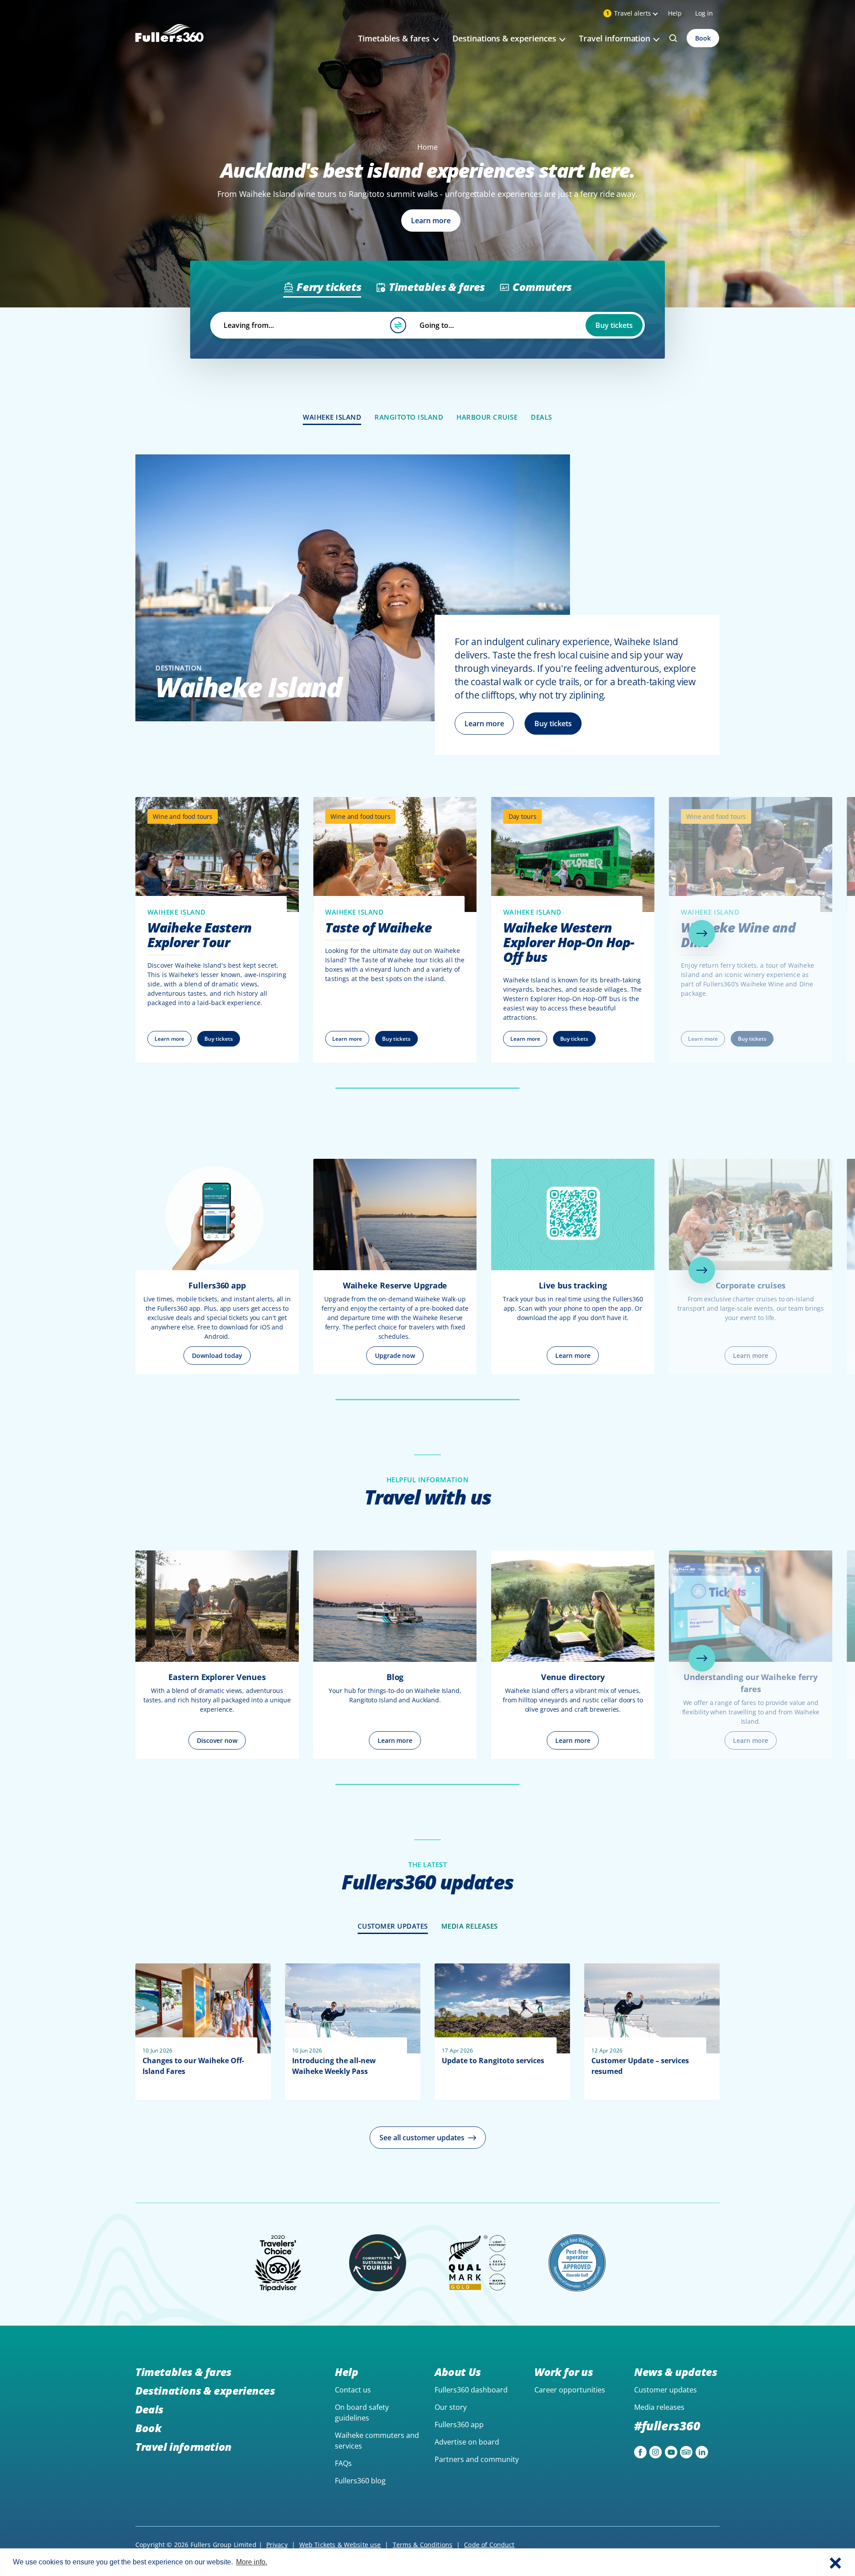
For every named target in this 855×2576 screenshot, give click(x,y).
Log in (704, 13)
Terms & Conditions (423, 2545)
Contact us (353, 2390)
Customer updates (666, 2390)
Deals (149, 2409)
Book (703, 38)
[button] (835, 2562)
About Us (458, 2372)
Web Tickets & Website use (340, 2545)
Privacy (277, 2545)
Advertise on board (467, 2442)
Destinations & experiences (205, 2390)
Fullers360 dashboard (471, 2390)
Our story (451, 2407)
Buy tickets (614, 325)
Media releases (659, 2407)
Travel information (183, 2447)
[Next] (702, 933)
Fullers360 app (459, 2425)
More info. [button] (252, 2562)
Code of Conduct (489, 2545)
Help (675, 13)
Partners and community (477, 2459)
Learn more (484, 724)
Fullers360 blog (360, 2481)
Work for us (564, 2372)
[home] (169, 43)
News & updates (676, 2372)
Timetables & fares (183, 2372)
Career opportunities (570, 2390)
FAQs (343, 2463)
